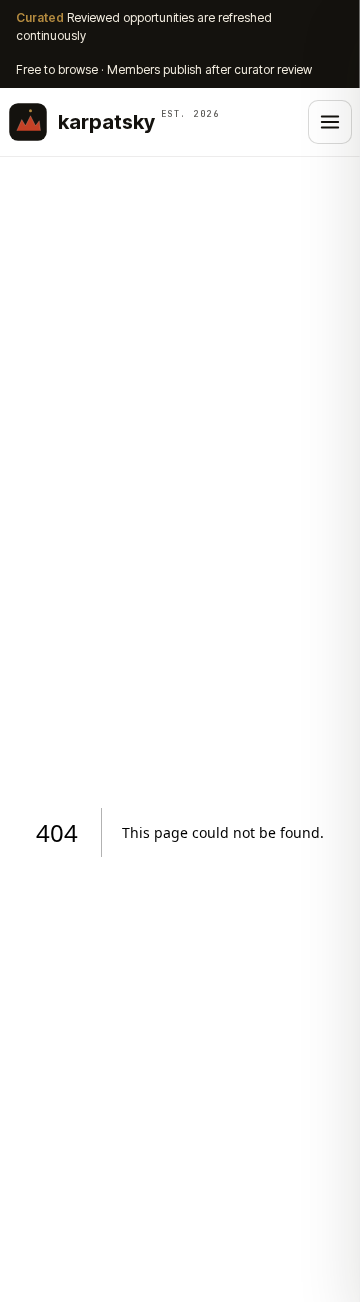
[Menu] (330, 122)
